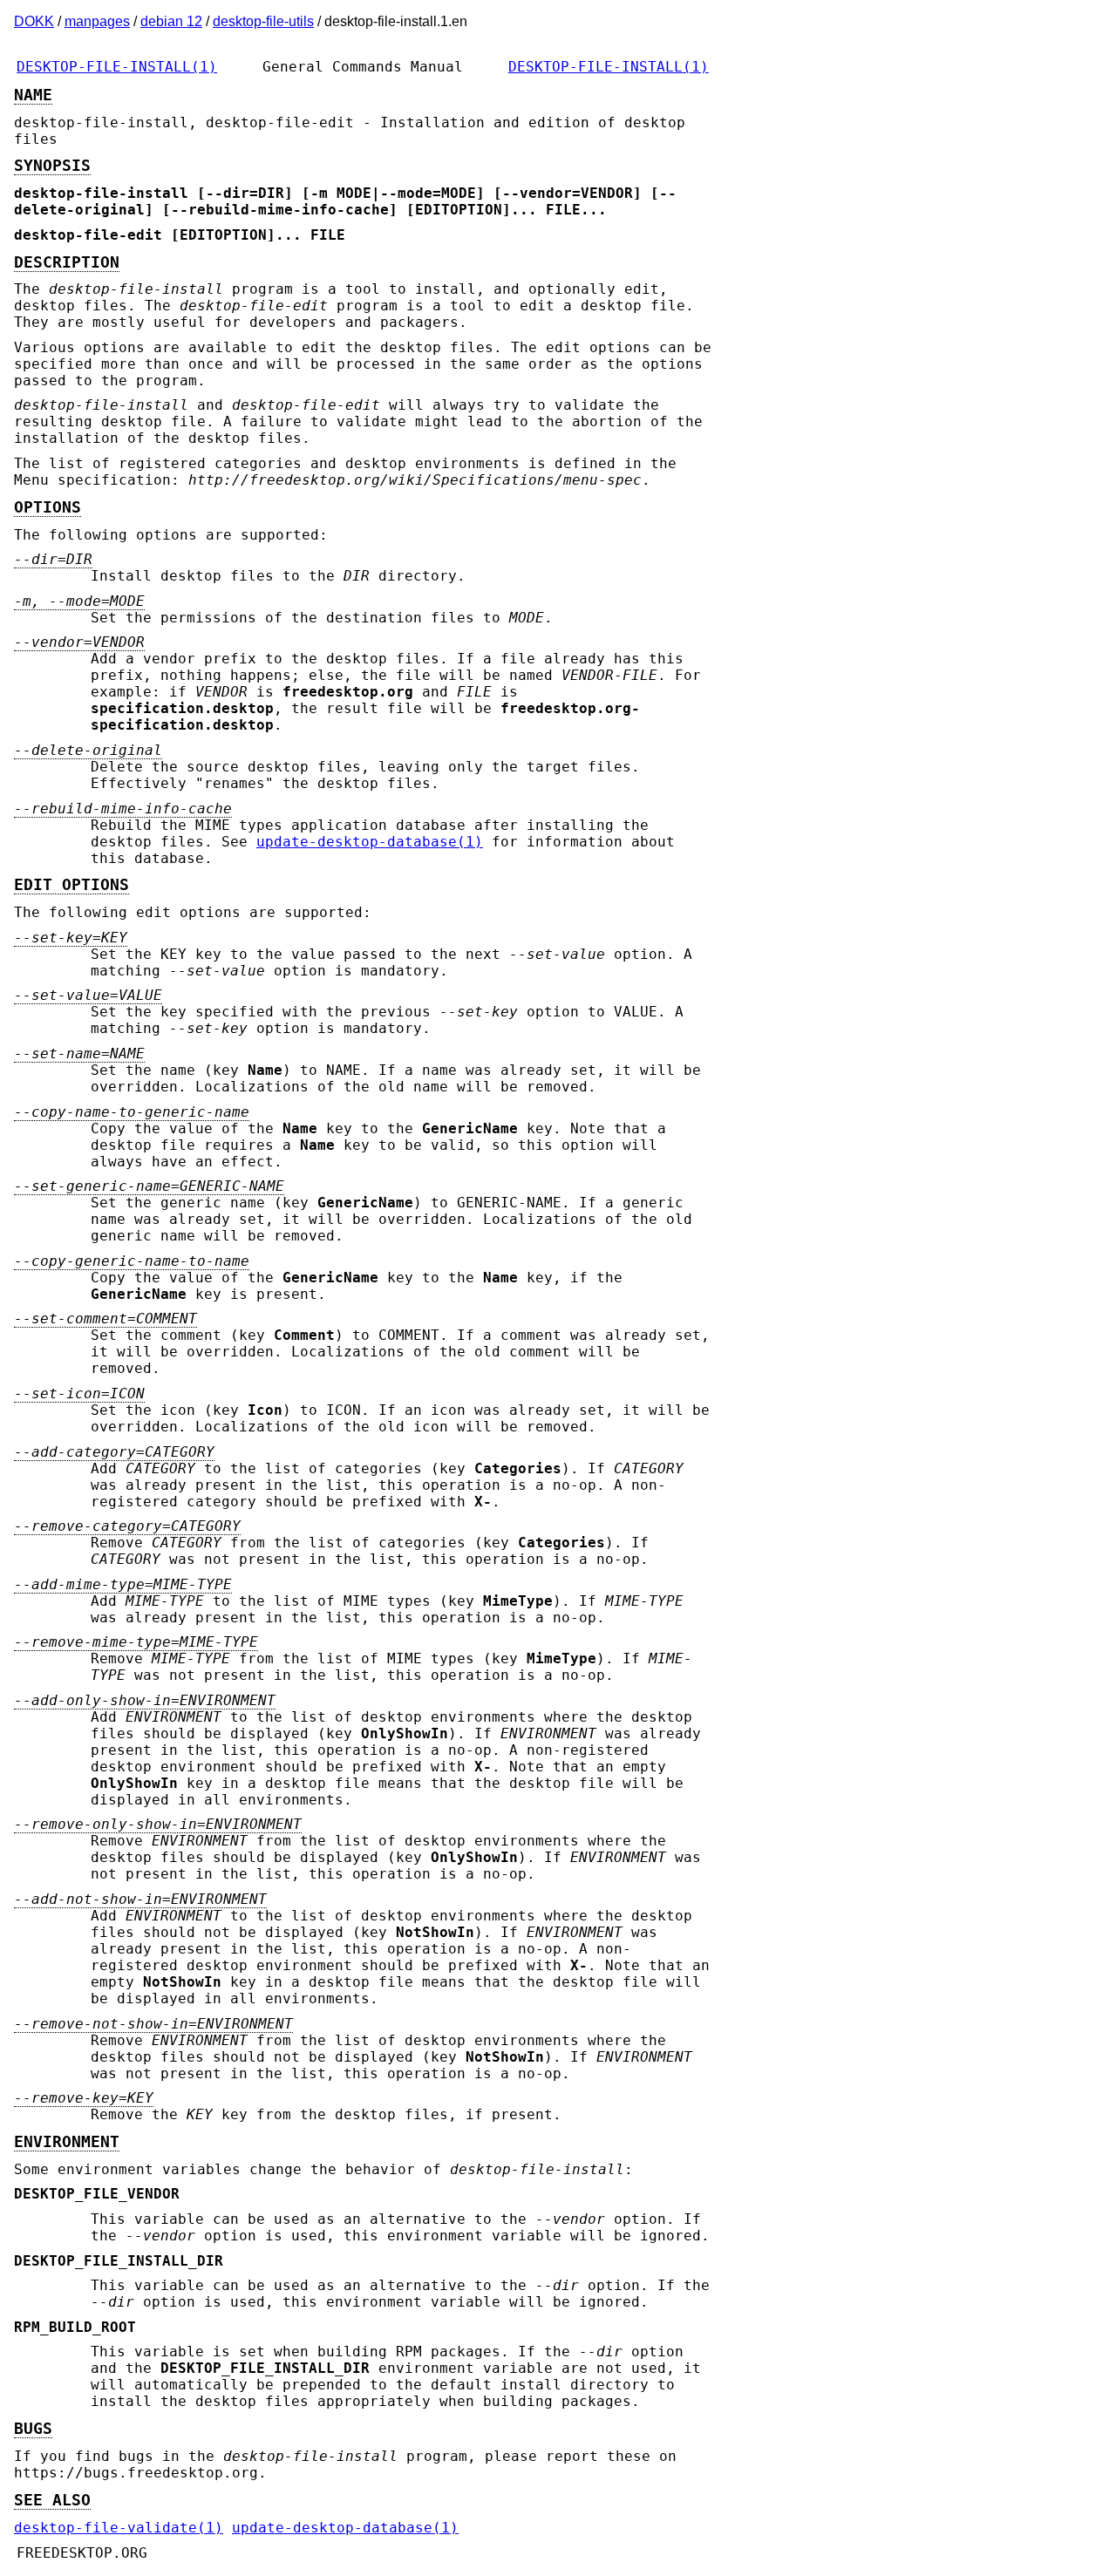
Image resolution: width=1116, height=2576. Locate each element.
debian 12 (171, 21)
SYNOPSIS (52, 166)
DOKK (34, 21)
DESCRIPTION (67, 262)
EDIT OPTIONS (71, 885)
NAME (33, 95)
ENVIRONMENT (67, 2142)
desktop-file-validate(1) (119, 2528)
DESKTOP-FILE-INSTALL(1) (117, 67)
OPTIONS (48, 507)
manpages (97, 21)
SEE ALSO (52, 2500)
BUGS (33, 2429)
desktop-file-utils (263, 21)
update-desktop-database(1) (370, 842)
